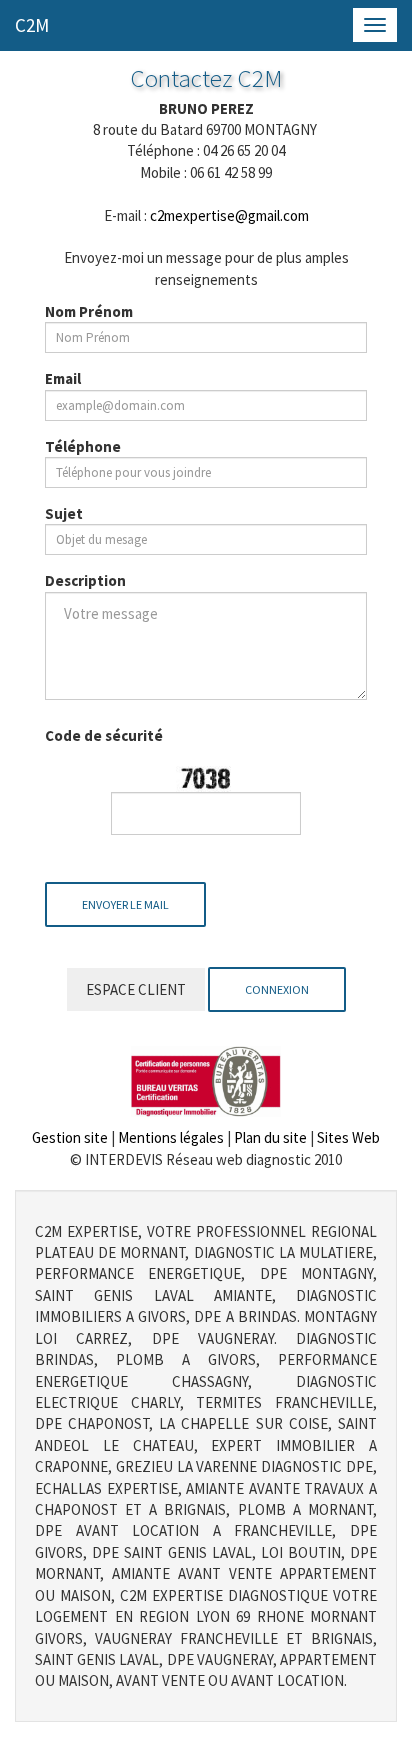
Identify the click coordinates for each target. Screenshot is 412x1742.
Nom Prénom (89, 311)
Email (63, 378)
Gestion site (70, 1137)
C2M (32, 25)
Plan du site (270, 1137)
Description (85, 580)
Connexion (277, 989)
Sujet (64, 513)
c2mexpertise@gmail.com (229, 215)
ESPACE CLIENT (136, 989)
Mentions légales (171, 1137)
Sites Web (348, 1137)
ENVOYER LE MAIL (125, 904)
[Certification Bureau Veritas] (206, 1079)
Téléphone (83, 446)
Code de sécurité (104, 735)
